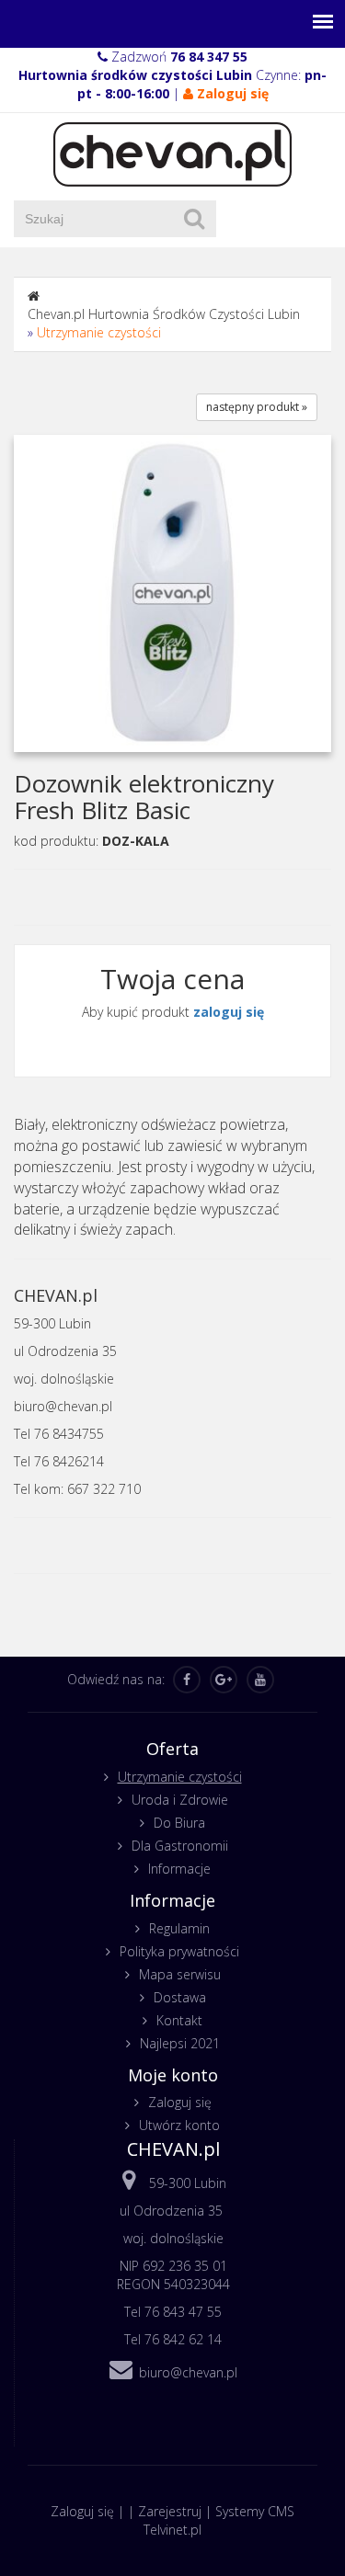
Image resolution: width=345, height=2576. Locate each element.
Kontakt (179, 2020)
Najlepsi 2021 (180, 2043)
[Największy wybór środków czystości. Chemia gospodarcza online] (172, 153)
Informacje (179, 1869)
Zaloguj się (180, 2102)
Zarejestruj (170, 2511)
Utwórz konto (179, 2125)
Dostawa (180, 1997)
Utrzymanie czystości (99, 332)
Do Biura (179, 1823)
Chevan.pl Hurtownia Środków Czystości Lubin (164, 314)
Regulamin (179, 1928)
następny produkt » (257, 407)
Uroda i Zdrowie (180, 1800)
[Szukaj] (194, 219)
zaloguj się (229, 1012)
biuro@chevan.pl (188, 2372)
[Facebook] (187, 1680)
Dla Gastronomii (180, 1846)
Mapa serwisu (180, 1974)
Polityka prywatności (179, 1951)
